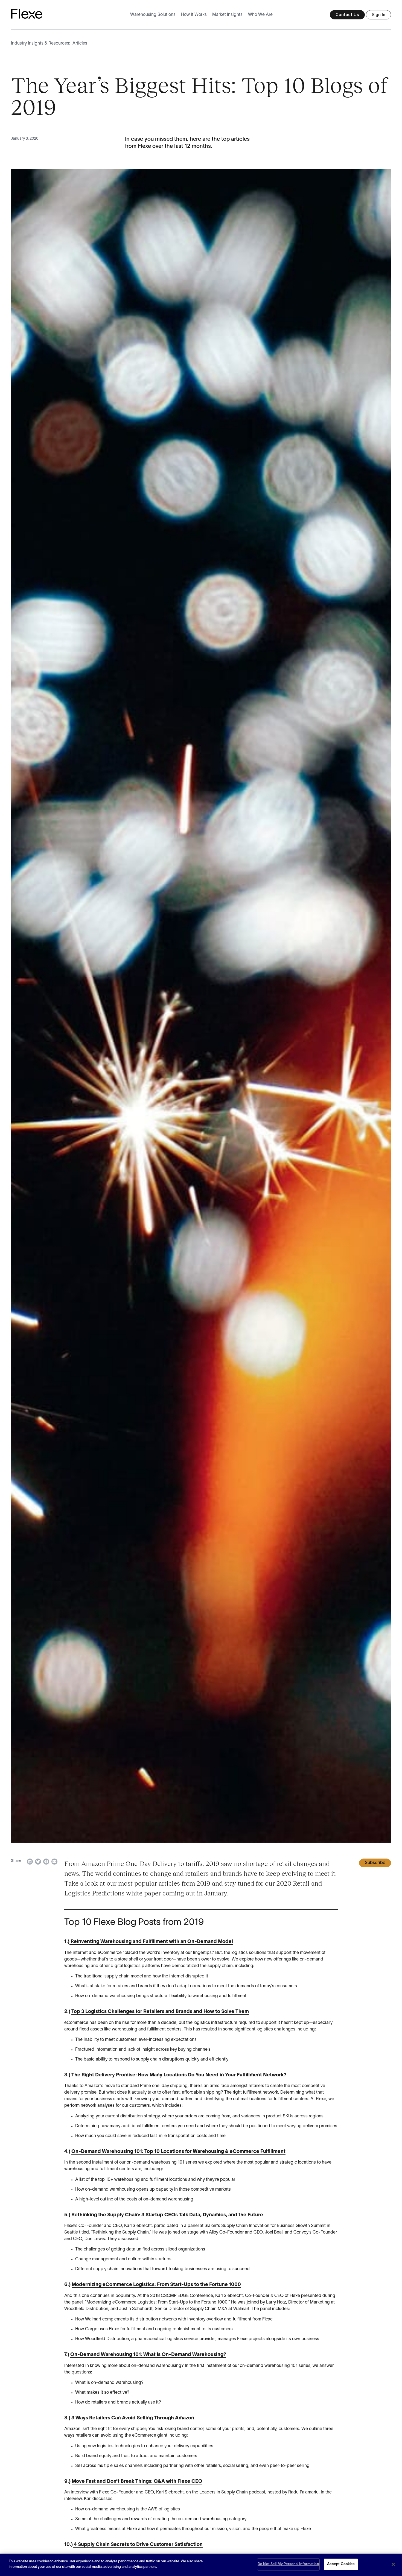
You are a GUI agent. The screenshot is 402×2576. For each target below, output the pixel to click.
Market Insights (227, 15)
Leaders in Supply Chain (224, 2492)
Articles (80, 43)
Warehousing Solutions (153, 15)
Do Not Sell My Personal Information (288, 2564)
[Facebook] (46, 1862)
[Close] (393, 2564)
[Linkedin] (30, 1862)
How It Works (194, 15)
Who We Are (260, 15)
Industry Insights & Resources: (41, 43)
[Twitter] (38, 1862)
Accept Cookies (341, 2564)
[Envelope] (54, 1862)
